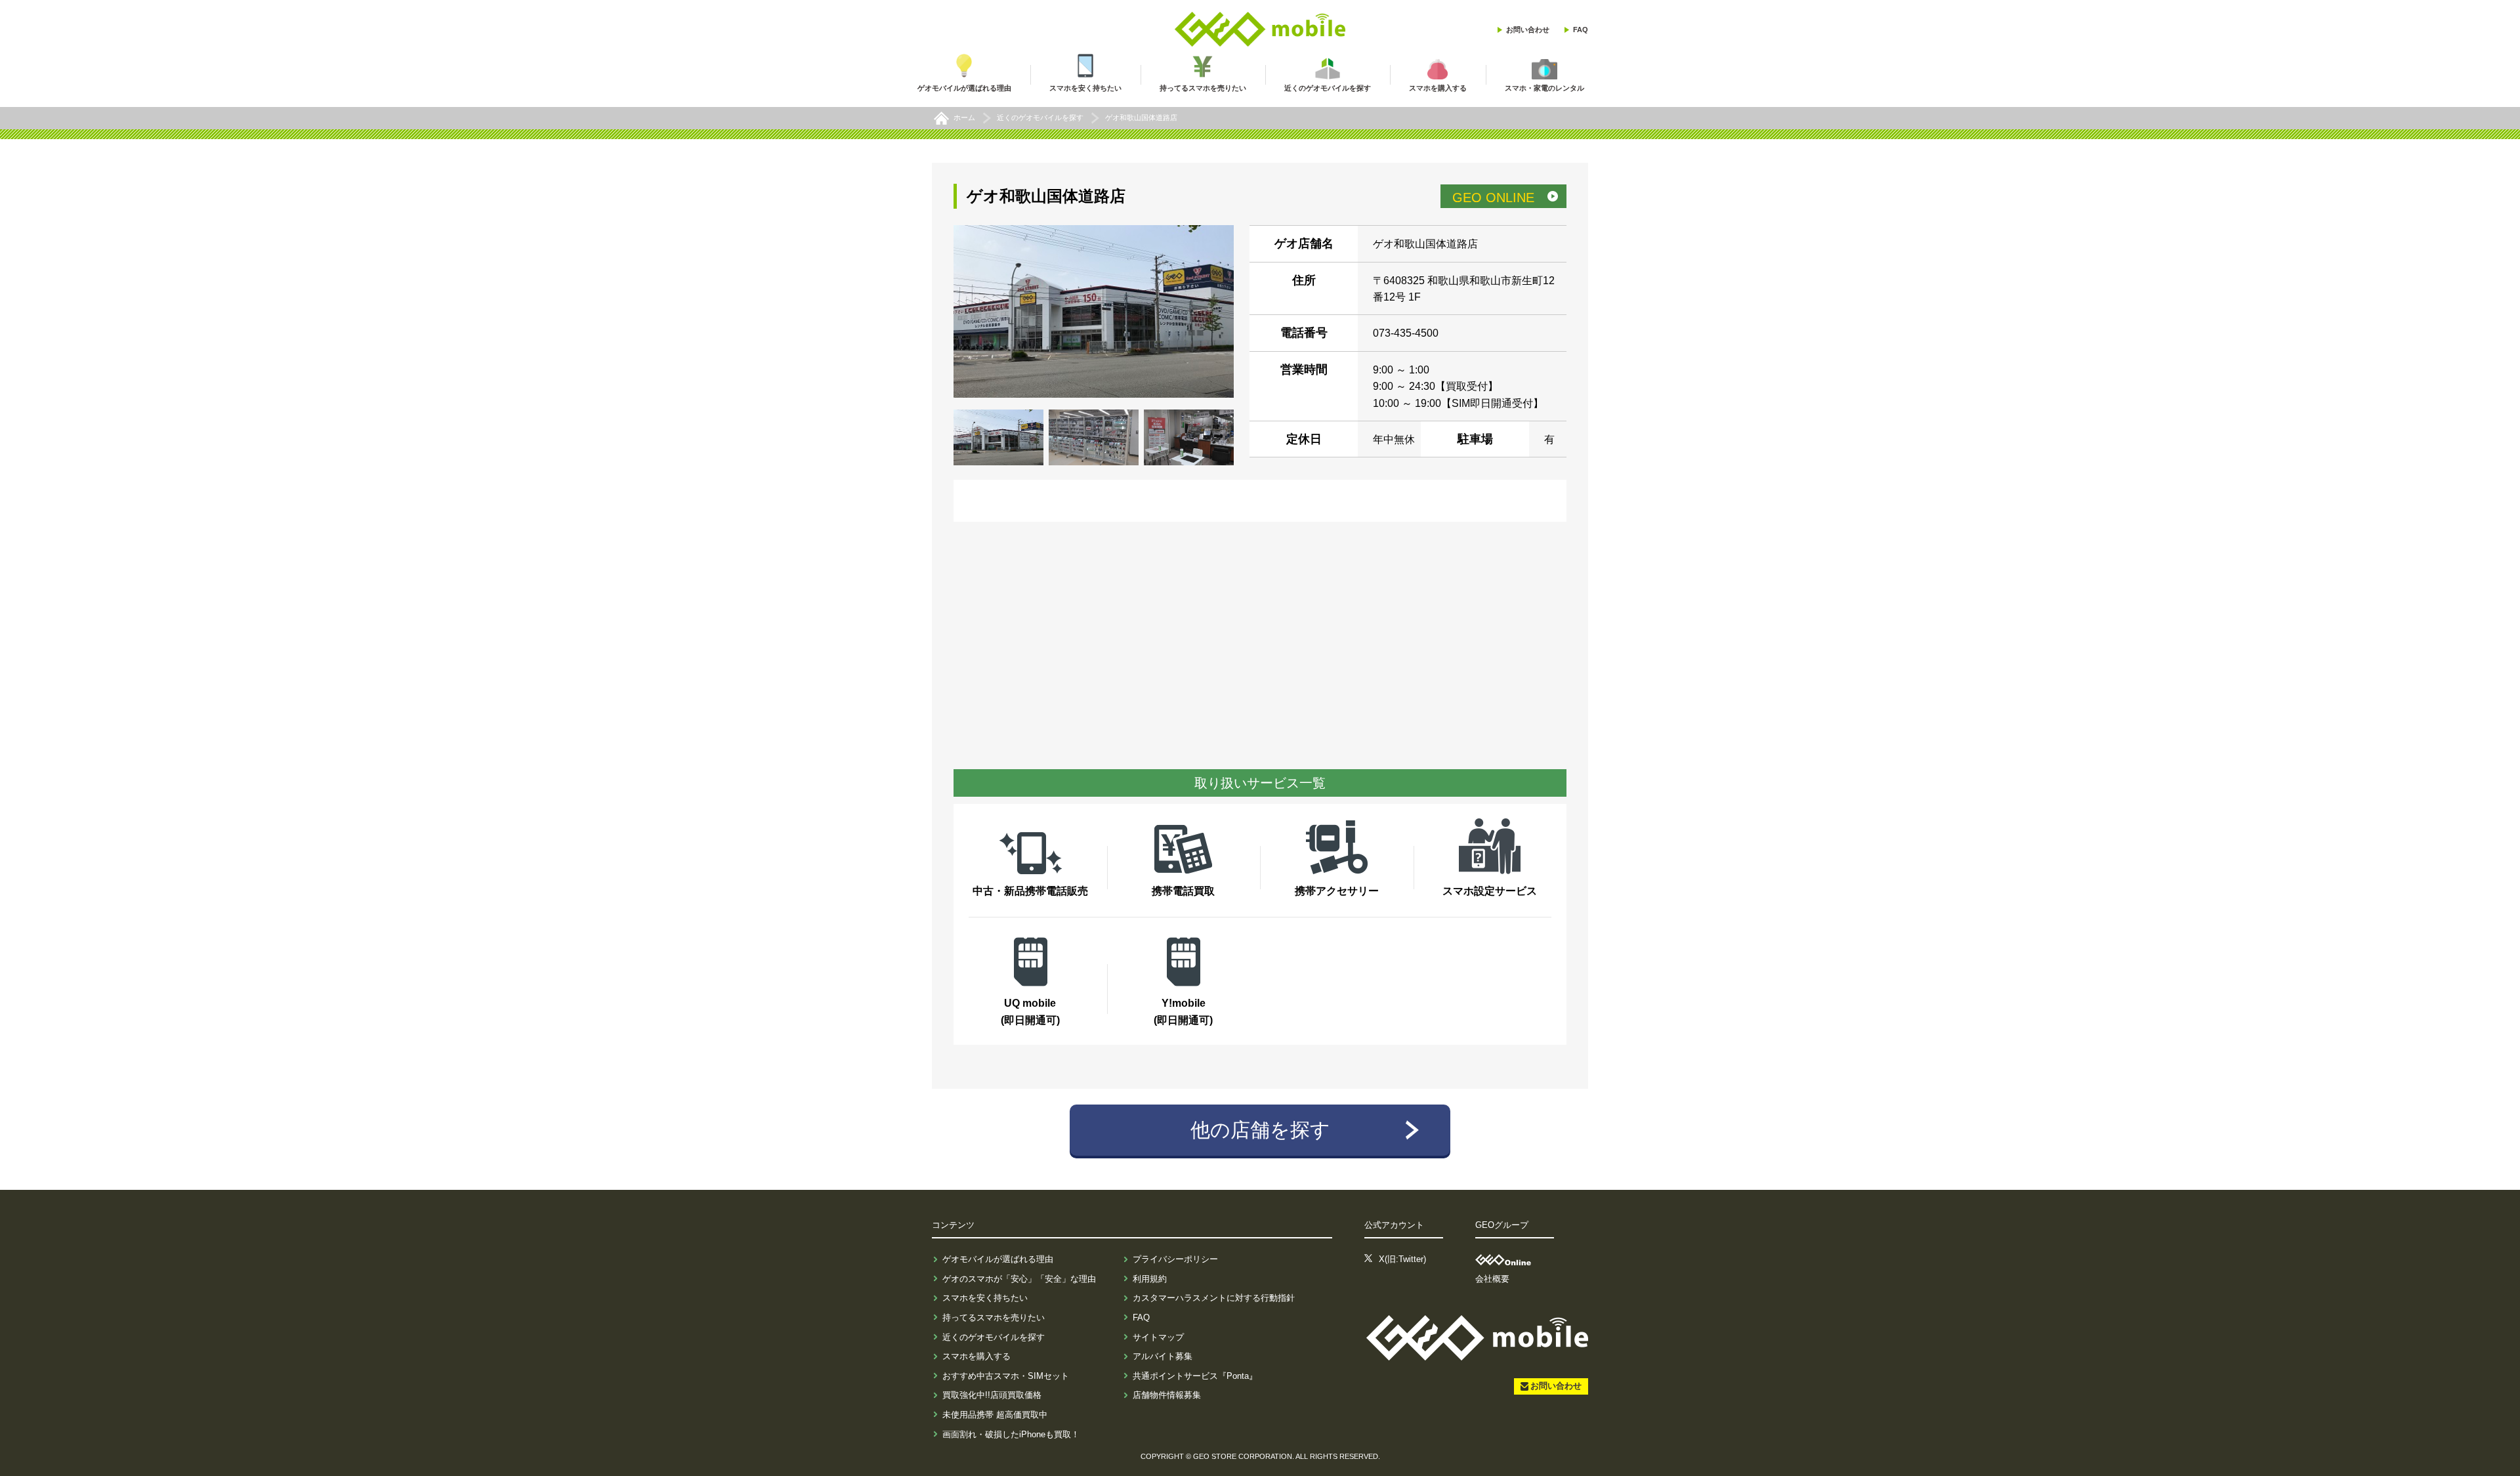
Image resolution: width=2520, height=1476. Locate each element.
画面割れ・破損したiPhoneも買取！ (1011, 1434)
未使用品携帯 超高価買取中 (995, 1415)
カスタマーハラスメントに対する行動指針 (1214, 1298)
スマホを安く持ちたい (985, 1298)
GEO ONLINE (1493, 198)
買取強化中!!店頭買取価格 (992, 1395)
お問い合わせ (1528, 30)
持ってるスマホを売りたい (994, 1318)
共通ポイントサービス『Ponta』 (1195, 1376)
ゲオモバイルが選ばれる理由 (998, 1259)
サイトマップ (1158, 1337)
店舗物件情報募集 (1167, 1395)
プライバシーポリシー (1175, 1259)
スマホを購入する (976, 1356)
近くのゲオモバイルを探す (994, 1337)
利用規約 (1150, 1279)
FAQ (1581, 30)
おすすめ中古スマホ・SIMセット (1006, 1376)
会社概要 (1492, 1279)
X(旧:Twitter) (1402, 1259)
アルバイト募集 (1163, 1356)
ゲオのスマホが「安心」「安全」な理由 (1019, 1279)
